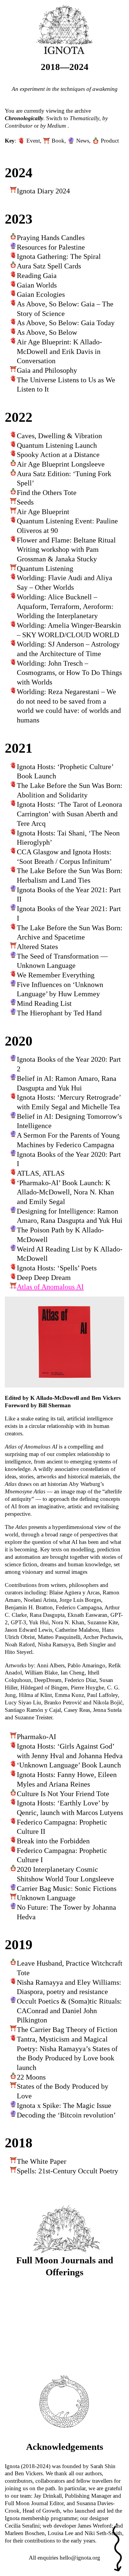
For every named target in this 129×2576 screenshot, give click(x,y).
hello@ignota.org (80, 2558)
